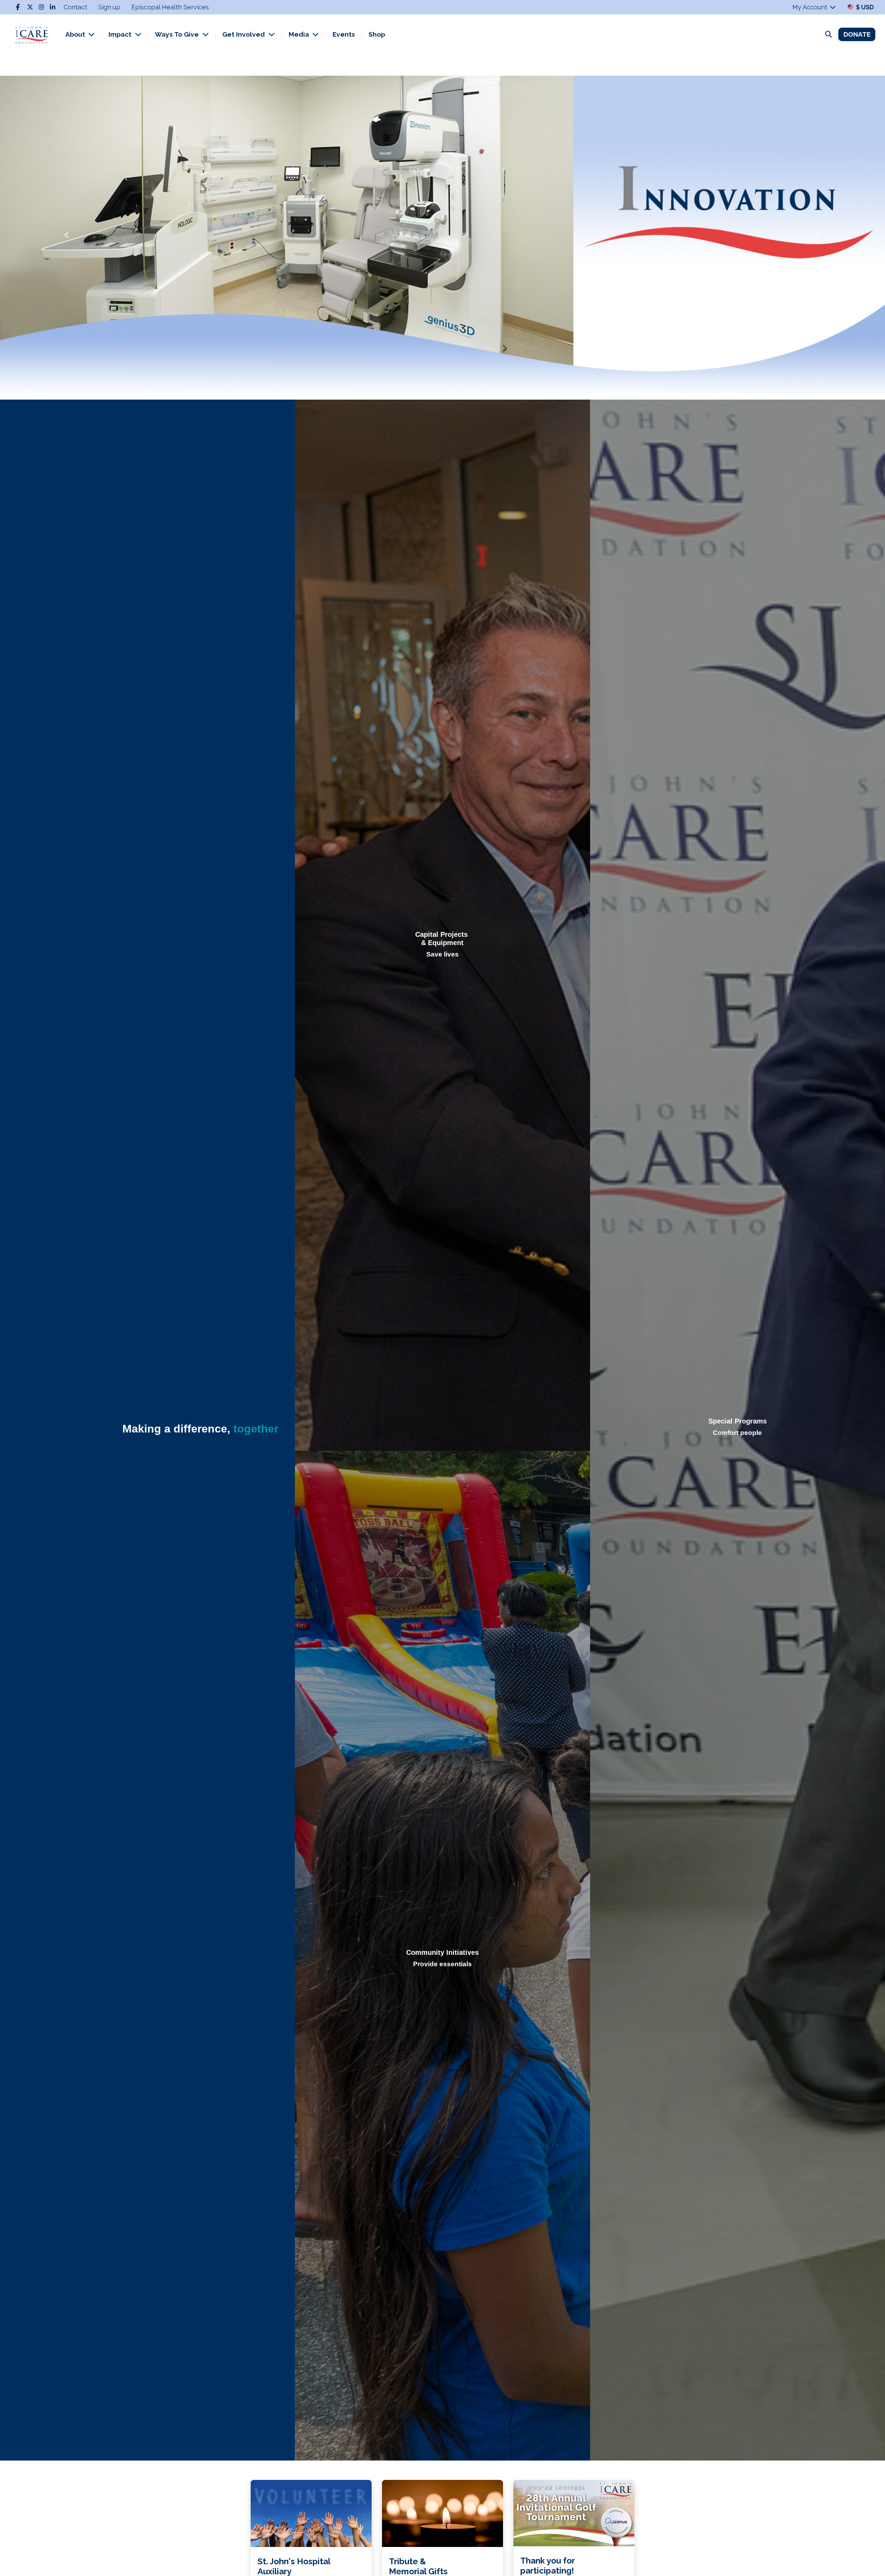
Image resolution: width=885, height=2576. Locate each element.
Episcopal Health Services (170, 7)
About (76, 34)
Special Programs (738, 1421)
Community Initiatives (442, 1952)
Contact (75, 7)
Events (344, 34)
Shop (377, 34)
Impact (121, 34)
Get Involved (244, 34)
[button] (66, 235)
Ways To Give (178, 34)
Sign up (109, 7)
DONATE (857, 34)
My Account (811, 7)
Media (300, 34)
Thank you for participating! (547, 2566)
